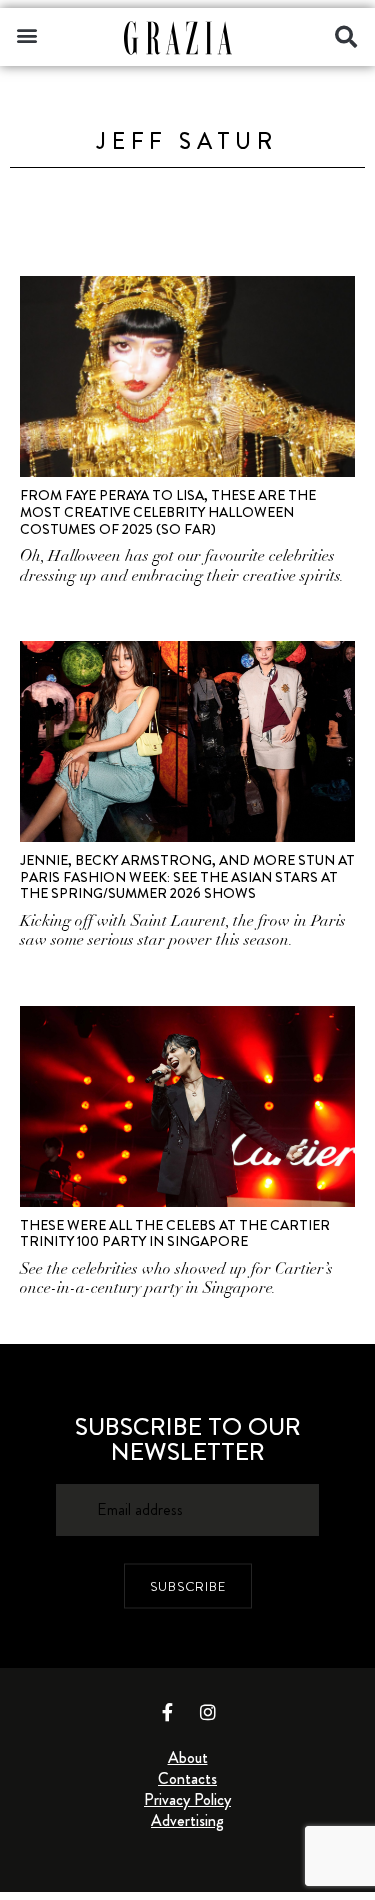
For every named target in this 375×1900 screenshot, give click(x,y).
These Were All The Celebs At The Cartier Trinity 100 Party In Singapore (175, 1233)
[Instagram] (208, 1712)
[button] (26, 34)
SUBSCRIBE (188, 1585)
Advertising (187, 1820)
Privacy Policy (187, 1799)
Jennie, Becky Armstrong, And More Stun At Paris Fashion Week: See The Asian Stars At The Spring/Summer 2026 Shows (187, 877)
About (188, 1757)
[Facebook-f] (167, 1712)
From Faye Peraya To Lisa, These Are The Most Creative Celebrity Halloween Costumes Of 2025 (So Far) (168, 512)
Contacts (187, 1778)
